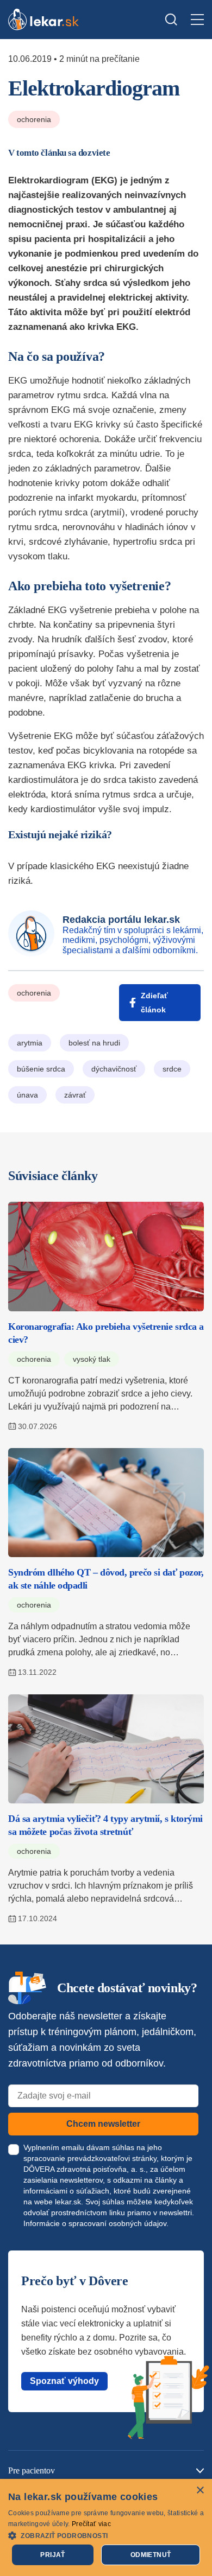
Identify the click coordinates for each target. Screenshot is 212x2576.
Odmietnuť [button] (151, 2555)
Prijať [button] (52, 2555)
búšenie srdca (41, 1069)
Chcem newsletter (103, 2124)
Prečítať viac (91, 2524)
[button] (106, 2535)
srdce (172, 1069)
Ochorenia (34, 119)
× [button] (200, 2491)
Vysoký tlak (92, 1359)
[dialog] (106, 2527)
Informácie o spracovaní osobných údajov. (96, 2223)
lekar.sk (68, 2202)
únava (27, 1095)
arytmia (30, 1043)
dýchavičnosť (114, 1069)
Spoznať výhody (64, 2381)
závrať (75, 1095)
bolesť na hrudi (94, 1043)
